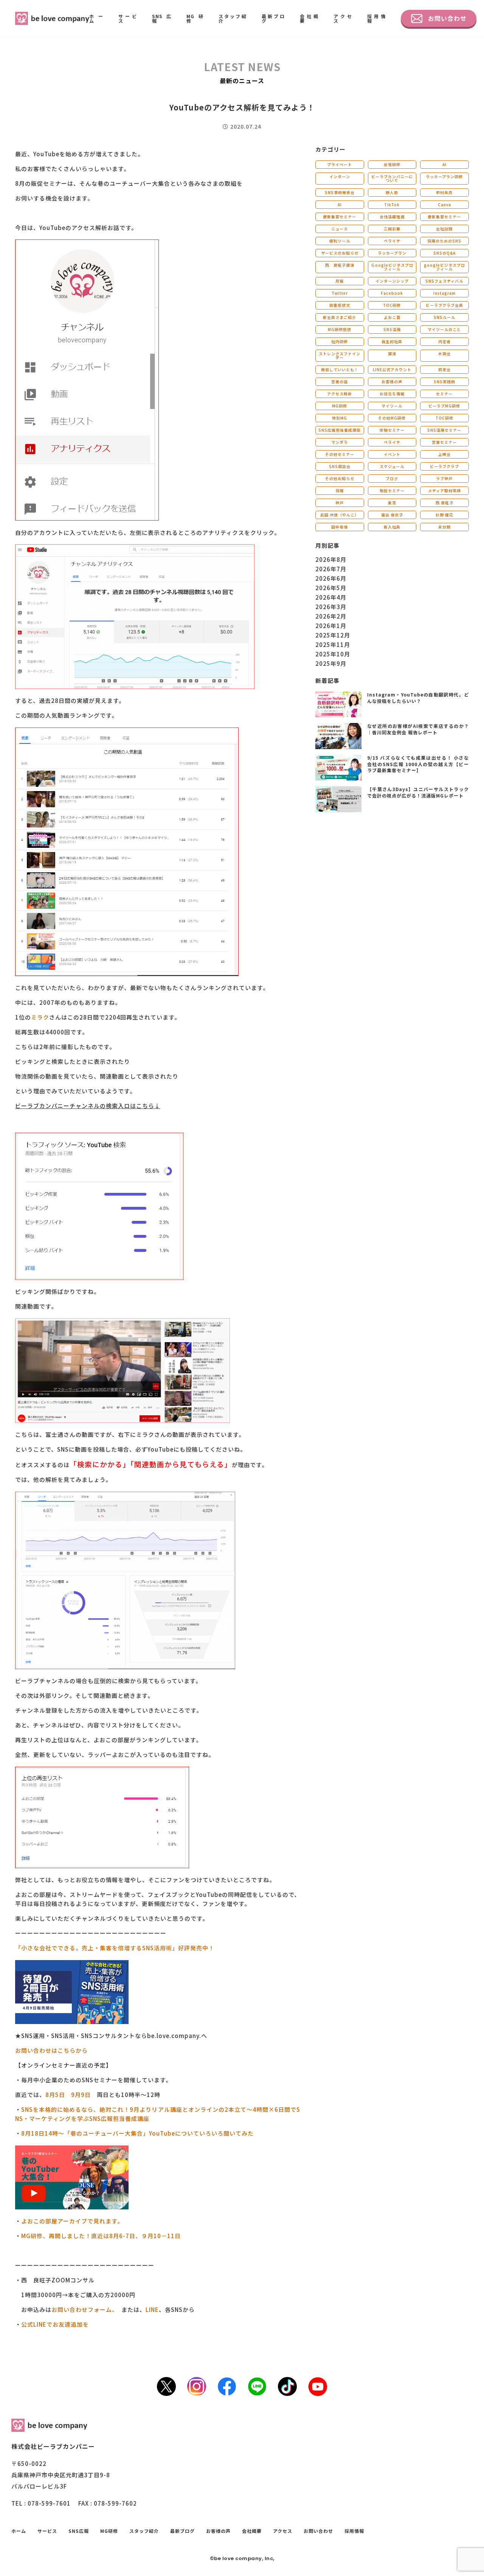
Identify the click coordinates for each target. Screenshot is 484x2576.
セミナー (444, 394)
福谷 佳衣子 (392, 515)
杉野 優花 (444, 515)
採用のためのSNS (444, 241)
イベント (392, 454)
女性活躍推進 (392, 217)
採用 (340, 490)
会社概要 (309, 18)
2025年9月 (331, 663)
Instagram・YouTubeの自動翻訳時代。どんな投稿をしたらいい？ (418, 698)
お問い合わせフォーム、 (83, 2309)
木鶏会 (444, 354)
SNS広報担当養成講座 (340, 430)
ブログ (392, 478)
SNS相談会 (340, 466)
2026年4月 (331, 597)
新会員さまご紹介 (340, 317)
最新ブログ (273, 18)
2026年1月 (331, 626)
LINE (152, 2309)
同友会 (444, 369)
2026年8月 (331, 559)
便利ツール (340, 241)
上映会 (444, 454)
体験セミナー (392, 430)
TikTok (392, 204)
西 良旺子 (444, 503)
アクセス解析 (340, 394)
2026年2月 (331, 616)
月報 (340, 281)
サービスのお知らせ (340, 253)
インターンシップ (392, 281)
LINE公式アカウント (392, 369)
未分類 (444, 527)
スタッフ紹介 (233, 18)
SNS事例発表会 (340, 192)
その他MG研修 (392, 418)
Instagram (444, 293)
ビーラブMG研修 (444, 406)
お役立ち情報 (392, 394)
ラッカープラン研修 (444, 176)
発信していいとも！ (340, 369)
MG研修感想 (340, 329)
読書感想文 (340, 305)
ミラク (40, 1017)
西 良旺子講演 (340, 265)
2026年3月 (331, 607)
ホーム (96, 18)
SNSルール (444, 317)
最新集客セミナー (340, 217)
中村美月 (444, 192)
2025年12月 (333, 635)
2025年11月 (333, 644)
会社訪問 (444, 229)
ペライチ (392, 241)
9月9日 (81, 2095)
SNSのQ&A (444, 253)
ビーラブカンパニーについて (392, 178)
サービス (128, 18)
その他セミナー (340, 454)
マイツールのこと (444, 329)
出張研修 (392, 164)
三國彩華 (392, 229)
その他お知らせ (340, 478)
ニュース (340, 229)
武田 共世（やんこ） (340, 515)
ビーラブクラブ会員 (444, 305)
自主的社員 (392, 341)
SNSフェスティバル (444, 281)
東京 (392, 503)
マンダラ (340, 442)
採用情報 (376, 18)
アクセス (343, 18)
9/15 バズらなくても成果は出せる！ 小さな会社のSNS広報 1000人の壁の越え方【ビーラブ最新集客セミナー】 (418, 764)
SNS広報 (162, 18)
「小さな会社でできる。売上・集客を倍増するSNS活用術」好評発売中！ (115, 1948)
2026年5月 (331, 588)
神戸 (340, 503)
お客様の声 (392, 382)
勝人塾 (392, 192)
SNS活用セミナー (444, 430)
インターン (340, 176)
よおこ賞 (392, 317)
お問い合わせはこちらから (51, 2050)
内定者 (444, 341)
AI (444, 164)
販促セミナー (392, 490)
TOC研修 (392, 305)
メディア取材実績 (444, 490)
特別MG (340, 418)
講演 (392, 354)
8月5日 (55, 2095)
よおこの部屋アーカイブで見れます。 (72, 2221)
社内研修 (340, 341)
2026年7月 (331, 569)
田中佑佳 (340, 527)
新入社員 (392, 527)
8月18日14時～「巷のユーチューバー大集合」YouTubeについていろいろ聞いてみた (137, 2133)
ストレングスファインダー (340, 355)
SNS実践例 (444, 382)
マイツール (392, 406)
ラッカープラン (392, 253)
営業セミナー (444, 442)
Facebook (392, 293)
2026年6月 (331, 578)
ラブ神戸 (444, 478)
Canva (444, 204)
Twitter (340, 293)
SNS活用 (392, 329)
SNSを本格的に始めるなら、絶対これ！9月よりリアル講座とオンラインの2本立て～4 (139, 2109)
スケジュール (392, 466)
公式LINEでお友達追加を (55, 2324)
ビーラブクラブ (444, 466)
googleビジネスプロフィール (444, 267)
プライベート (340, 164)
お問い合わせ (447, 18)
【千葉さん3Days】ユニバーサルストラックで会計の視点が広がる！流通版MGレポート (418, 792)
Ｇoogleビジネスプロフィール (392, 267)
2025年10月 (333, 654)
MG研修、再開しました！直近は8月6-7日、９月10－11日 (101, 2236)
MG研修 (195, 18)
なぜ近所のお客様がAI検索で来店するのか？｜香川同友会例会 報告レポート (418, 729)
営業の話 (340, 382)
